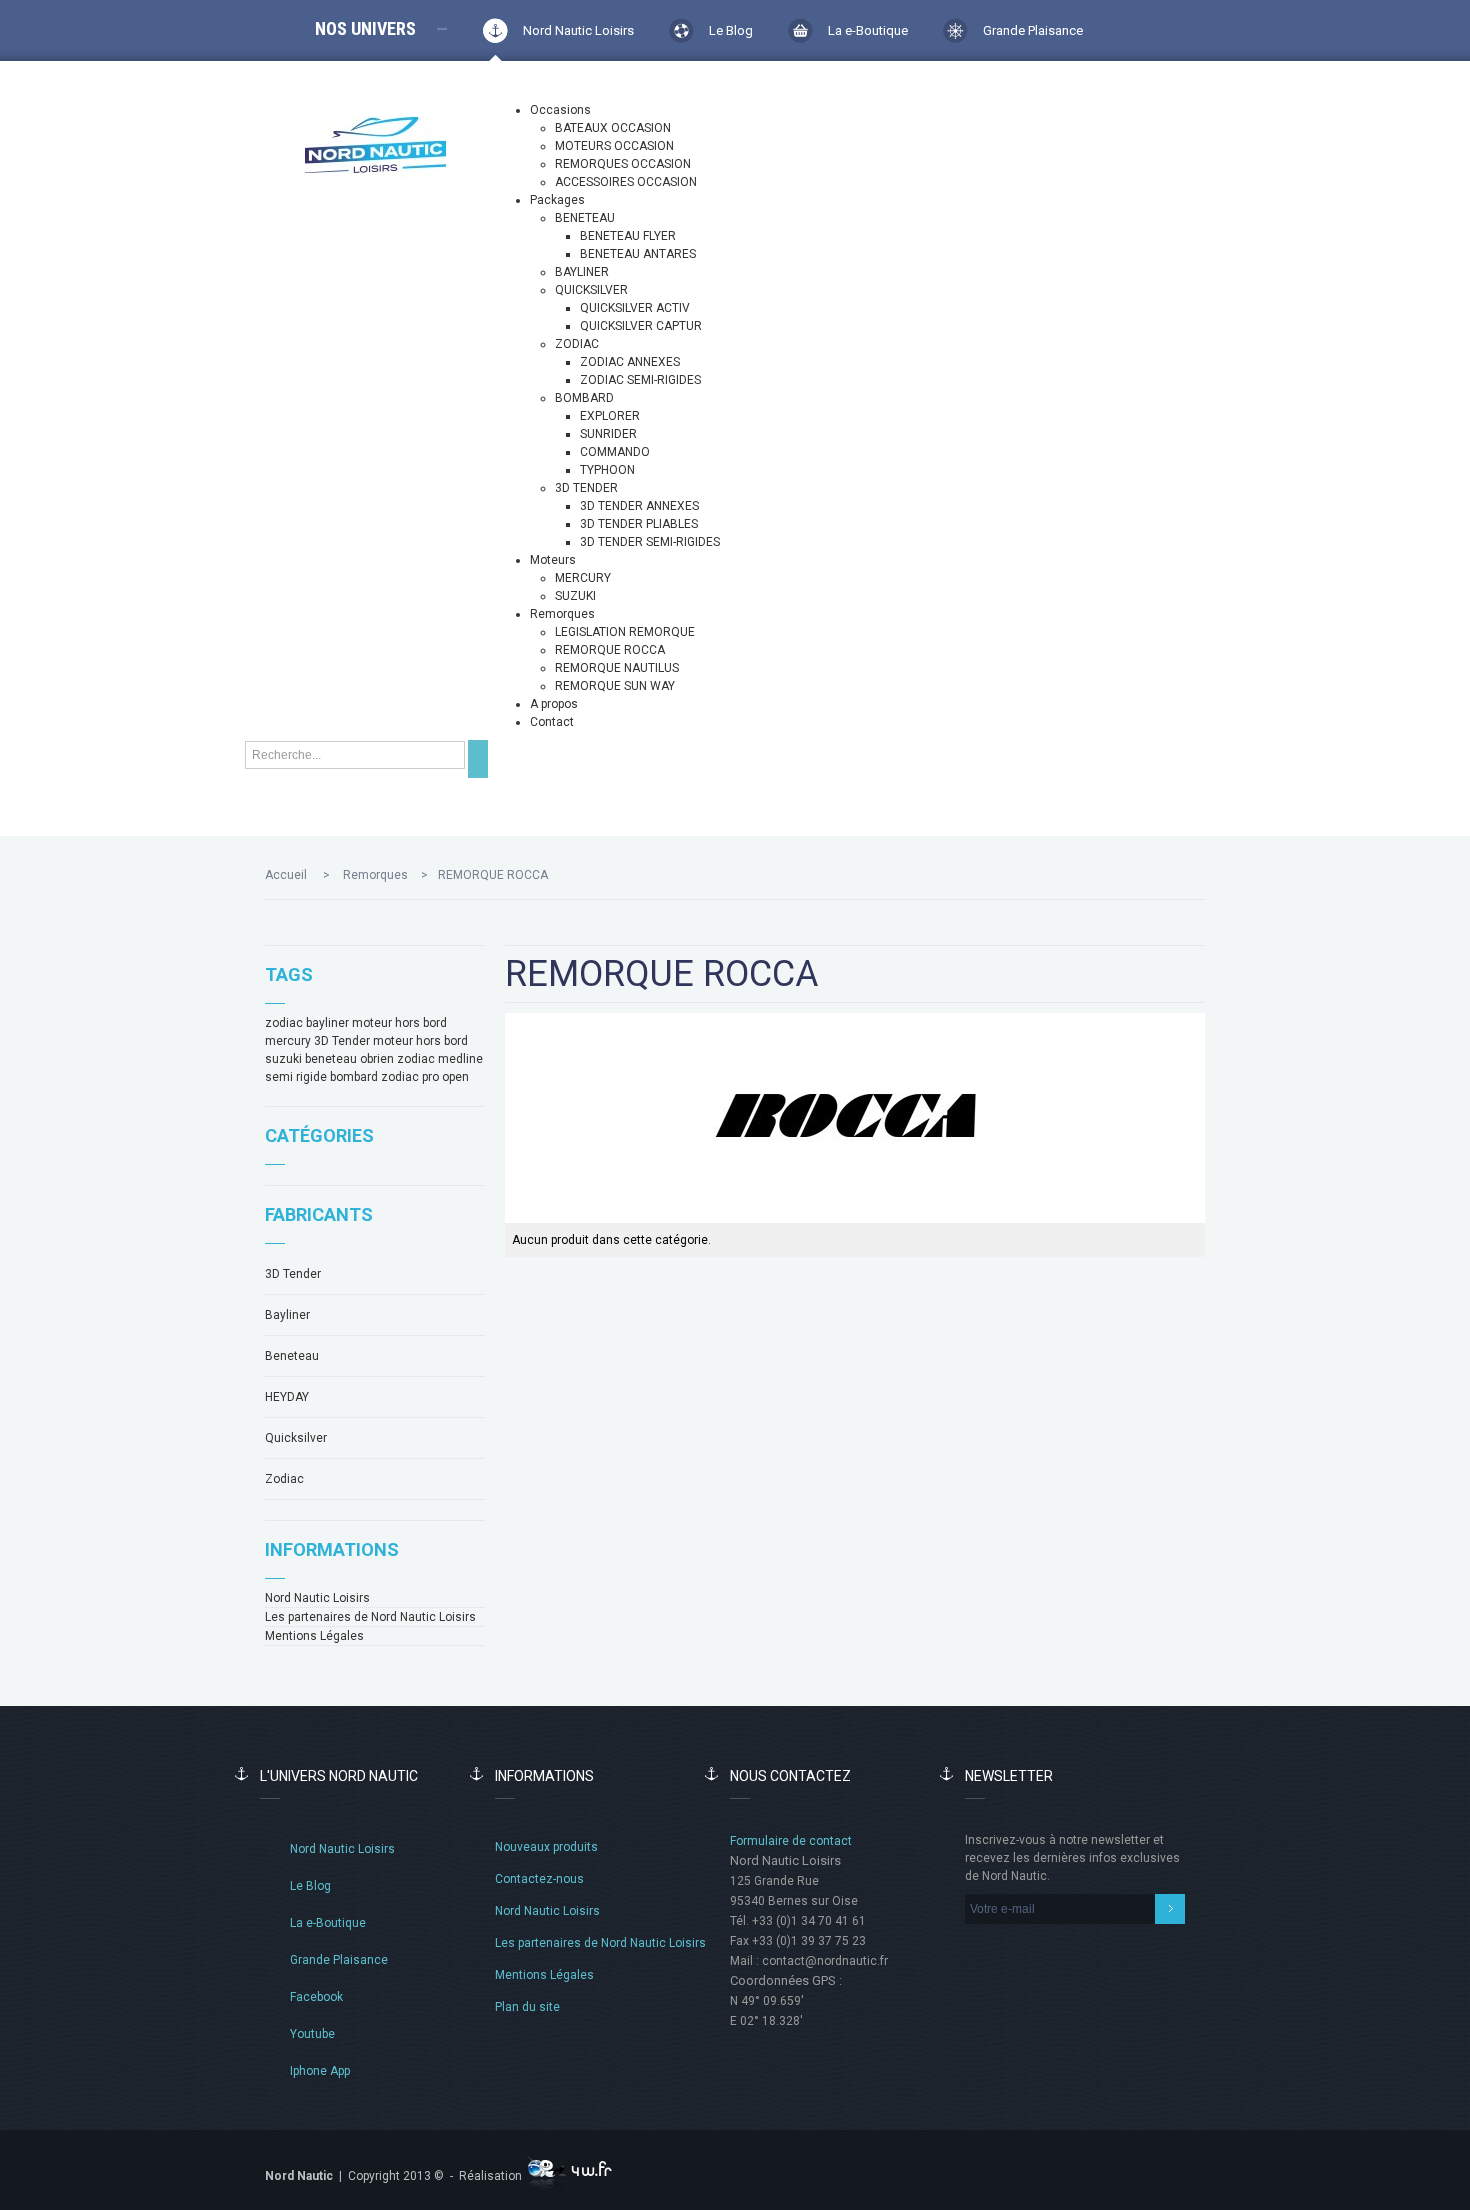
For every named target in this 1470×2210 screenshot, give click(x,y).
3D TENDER (586, 488)
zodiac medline (440, 1059)
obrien (377, 1059)
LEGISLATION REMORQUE (625, 632)
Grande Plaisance (1033, 30)
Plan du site (527, 2007)
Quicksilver (296, 1438)
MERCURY (583, 578)
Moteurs (553, 560)
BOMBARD (584, 398)
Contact (552, 722)
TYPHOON (607, 470)
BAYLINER (582, 272)
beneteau (331, 1059)
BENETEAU (585, 218)
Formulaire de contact (791, 1841)
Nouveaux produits (546, 1847)
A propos (554, 704)
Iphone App (320, 2071)
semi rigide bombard (321, 1077)
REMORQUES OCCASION (623, 164)
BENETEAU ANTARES (638, 254)
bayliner (327, 1023)
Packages (557, 200)
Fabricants (319, 1214)
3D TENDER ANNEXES (639, 506)
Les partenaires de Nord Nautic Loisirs (370, 1617)
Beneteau (292, 1356)
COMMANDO (615, 452)
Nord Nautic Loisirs (578, 30)
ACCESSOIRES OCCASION (626, 182)
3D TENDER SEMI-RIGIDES (650, 542)
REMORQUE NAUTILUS (617, 668)
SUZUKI (575, 596)
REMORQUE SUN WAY (615, 686)
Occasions (560, 110)
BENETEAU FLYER (628, 236)
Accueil (286, 875)
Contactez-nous (539, 1879)
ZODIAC (577, 344)
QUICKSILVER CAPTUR (641, 326)
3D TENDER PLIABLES (639, 524)
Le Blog (731, 30)
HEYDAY (287, 1397)
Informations (332, 1549)
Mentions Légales (314, 1636)
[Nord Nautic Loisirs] (375, 145)
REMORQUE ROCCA (610, 650)
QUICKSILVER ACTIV (635, 308)
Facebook (316, 1997)
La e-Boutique (868, 30)
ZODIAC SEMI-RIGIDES (640, 380)
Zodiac (284, 1479)
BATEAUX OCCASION (613, 128)
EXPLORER (610, 416)
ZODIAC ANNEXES (630, 362)
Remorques (562, 614)
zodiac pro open (425, 1077)
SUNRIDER (608, 434)
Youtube (312, 2034)
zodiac (284, 1023)
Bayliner (287, 1315)
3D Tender (342, 1041)
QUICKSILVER (591, 290)
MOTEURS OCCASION (614, 146)
